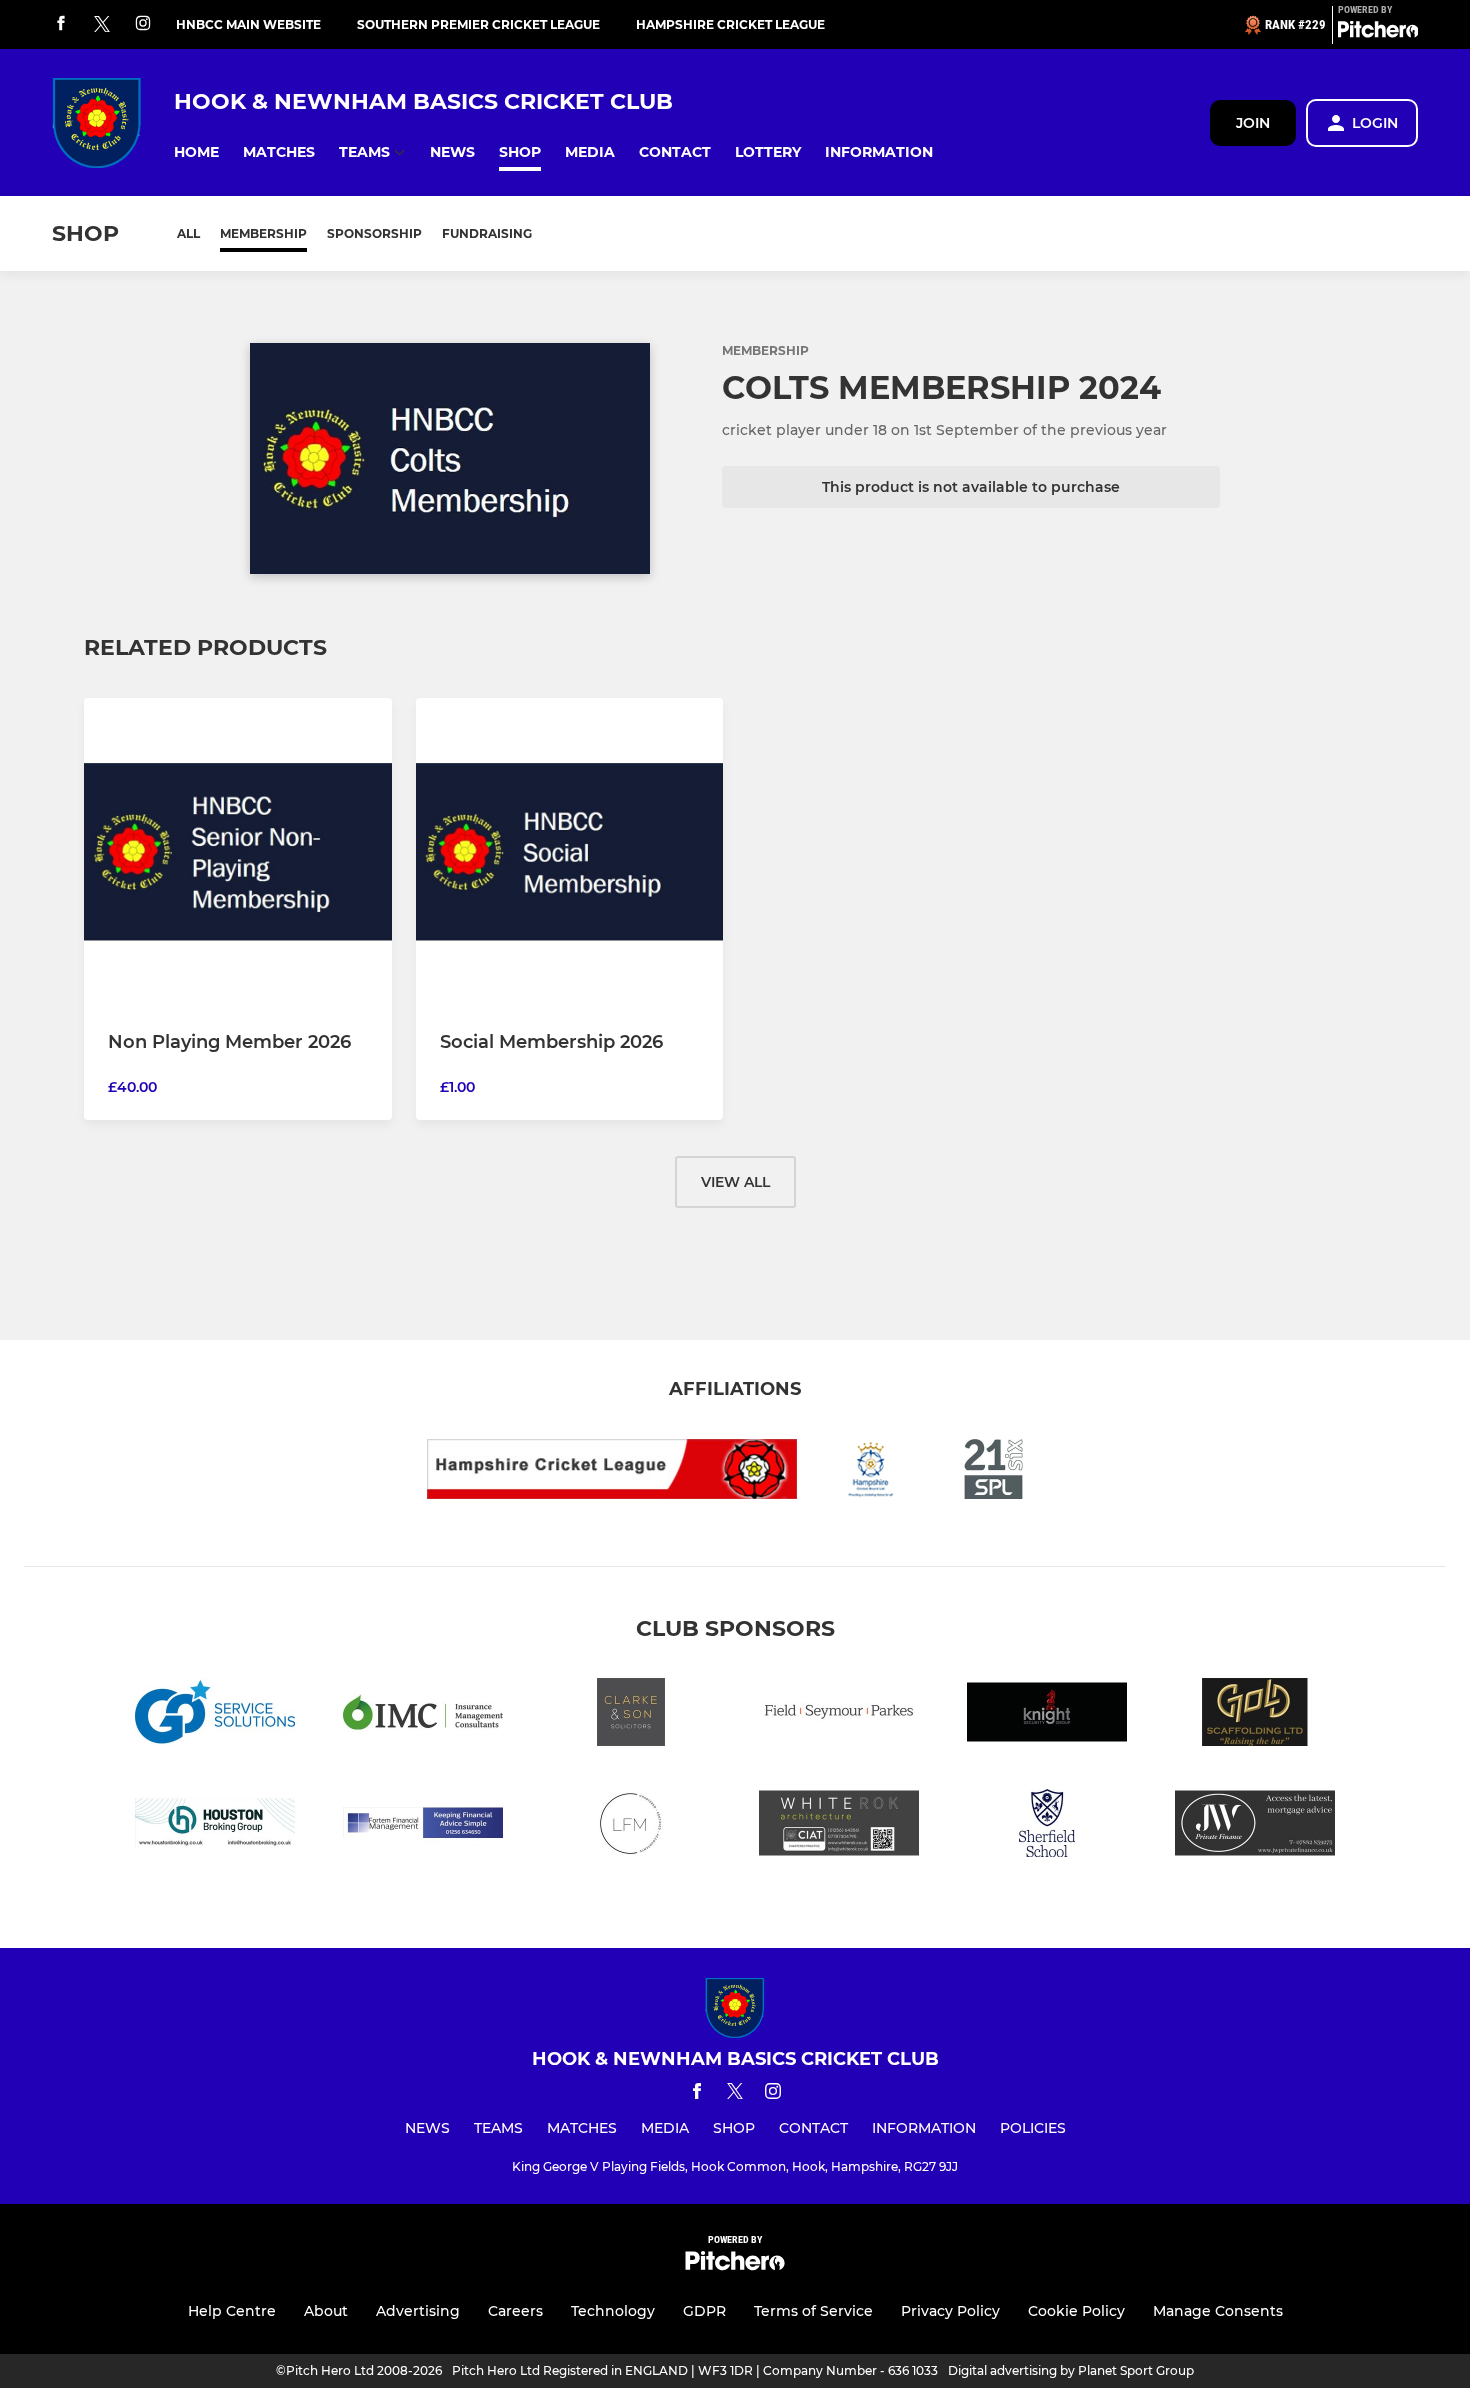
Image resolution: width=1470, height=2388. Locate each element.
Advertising (418, 2311)
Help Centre (232, 2311)
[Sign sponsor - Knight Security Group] (1047, 1715)
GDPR (704, 2311)
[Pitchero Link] (1378, 33)
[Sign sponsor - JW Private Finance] (1255, 1826)
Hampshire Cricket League (730, 24)
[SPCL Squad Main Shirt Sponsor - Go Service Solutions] (215, 1715)
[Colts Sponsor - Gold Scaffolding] (1255, 1715)
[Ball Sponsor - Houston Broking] (215, 1826)
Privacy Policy (950, 2311)
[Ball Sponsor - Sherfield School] (1047, 1826)
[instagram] (143, 24)
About (326, 2311)
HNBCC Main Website (248, 24)
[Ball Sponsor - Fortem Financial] (423, 1826)
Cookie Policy (1076, 2311)
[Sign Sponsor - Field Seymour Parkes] (839, 1715)
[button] (196, 152)
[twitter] (102, 25)
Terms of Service (813, 2311)
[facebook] (61, 24)
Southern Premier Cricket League (478, 24)
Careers (515, 2311)
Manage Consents (1218, 2311)
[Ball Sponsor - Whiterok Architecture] (839, 1826)
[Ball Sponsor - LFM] (631, 1826)
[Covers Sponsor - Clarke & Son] (631, 1715)
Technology (613, 2311)
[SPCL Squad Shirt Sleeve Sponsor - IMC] (423, 1715)
